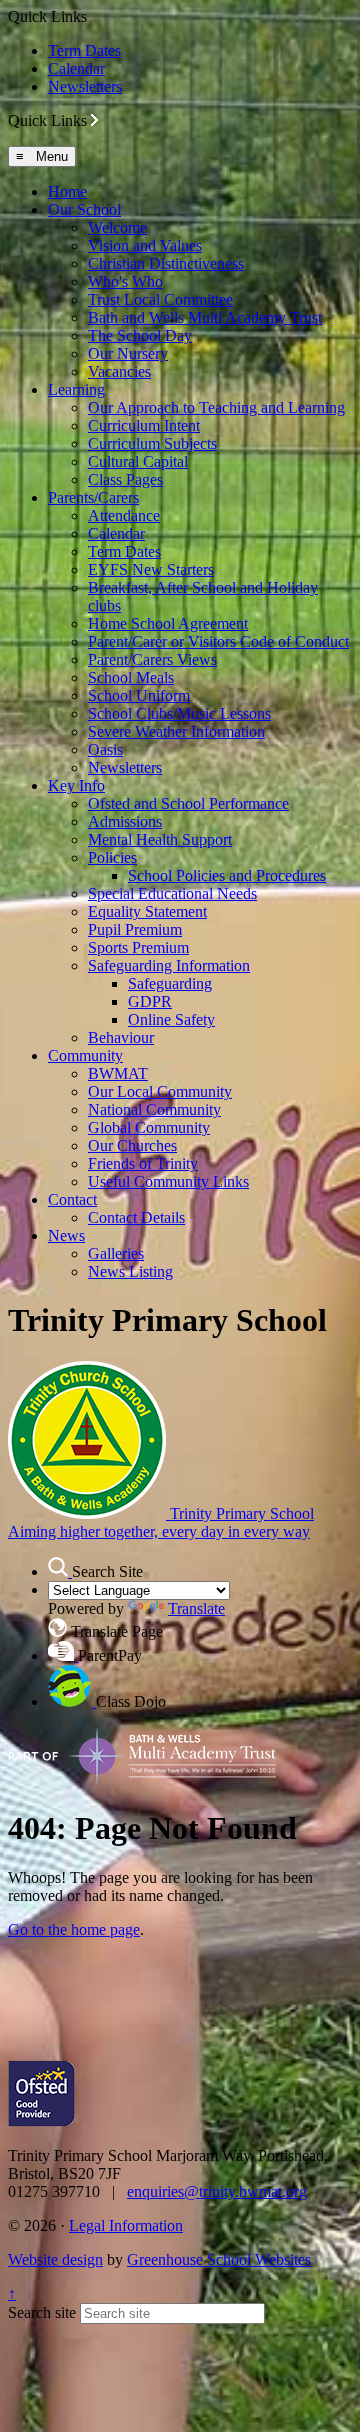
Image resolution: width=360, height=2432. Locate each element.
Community (85, 1055)
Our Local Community (160, 1091)
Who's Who (125, 281)
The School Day (140, 335)
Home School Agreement (168, 623)
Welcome (117, 227)
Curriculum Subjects (152, 443)
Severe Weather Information (176, 731)
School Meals (131, 677)
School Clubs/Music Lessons (179, 713)
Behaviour (121, 1037)
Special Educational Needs (172, 893)
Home (67, 191)
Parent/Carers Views (152, 659)
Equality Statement (147, 911)
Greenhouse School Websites (219, 2259)
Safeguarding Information (169, 965)
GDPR (150, 1001)
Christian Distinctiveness (166, 263)
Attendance (124, 515)
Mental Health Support (160, 839)
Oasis (105, 749)
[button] (94, 120)
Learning (76, 389)
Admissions (125, 821)
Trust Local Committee (160, 299)
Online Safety (171, 1019)
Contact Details (136, 1217)
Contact (72, 1199)
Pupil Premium (135, 929)
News (66, 1235)
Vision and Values (145, 245)
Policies (112, 857)
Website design (55, 2259)
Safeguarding (170, 983)
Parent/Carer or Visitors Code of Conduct (218, 641)
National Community (154, 1109)
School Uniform (139, 695)
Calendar (76, 68)
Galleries (116, 1253)
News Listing (130, 1271)
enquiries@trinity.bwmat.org (217, 2191)
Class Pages (125, 479)
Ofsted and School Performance (188, 803)
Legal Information (126, 2225)
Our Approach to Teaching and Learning (216, 407)
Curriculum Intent (144, 425)
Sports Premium (138, 947)
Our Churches (132, 1145)
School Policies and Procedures (227, 875)
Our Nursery (128, 353)
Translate (196, 1608)
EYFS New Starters (151, 569)
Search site (42, 2312)
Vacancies (119, 371)
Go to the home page (74, 1929)
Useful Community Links (168, 1181)
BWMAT (118, 1073)
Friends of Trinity (143, 1163)
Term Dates (84, 50)
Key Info (76, 785)
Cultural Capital (138, 461)
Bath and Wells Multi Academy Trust (205, 317)
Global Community (149, 1127)
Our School (84, 209)
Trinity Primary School (161, 1522)
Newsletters (85, 86)
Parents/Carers (93, 497)
